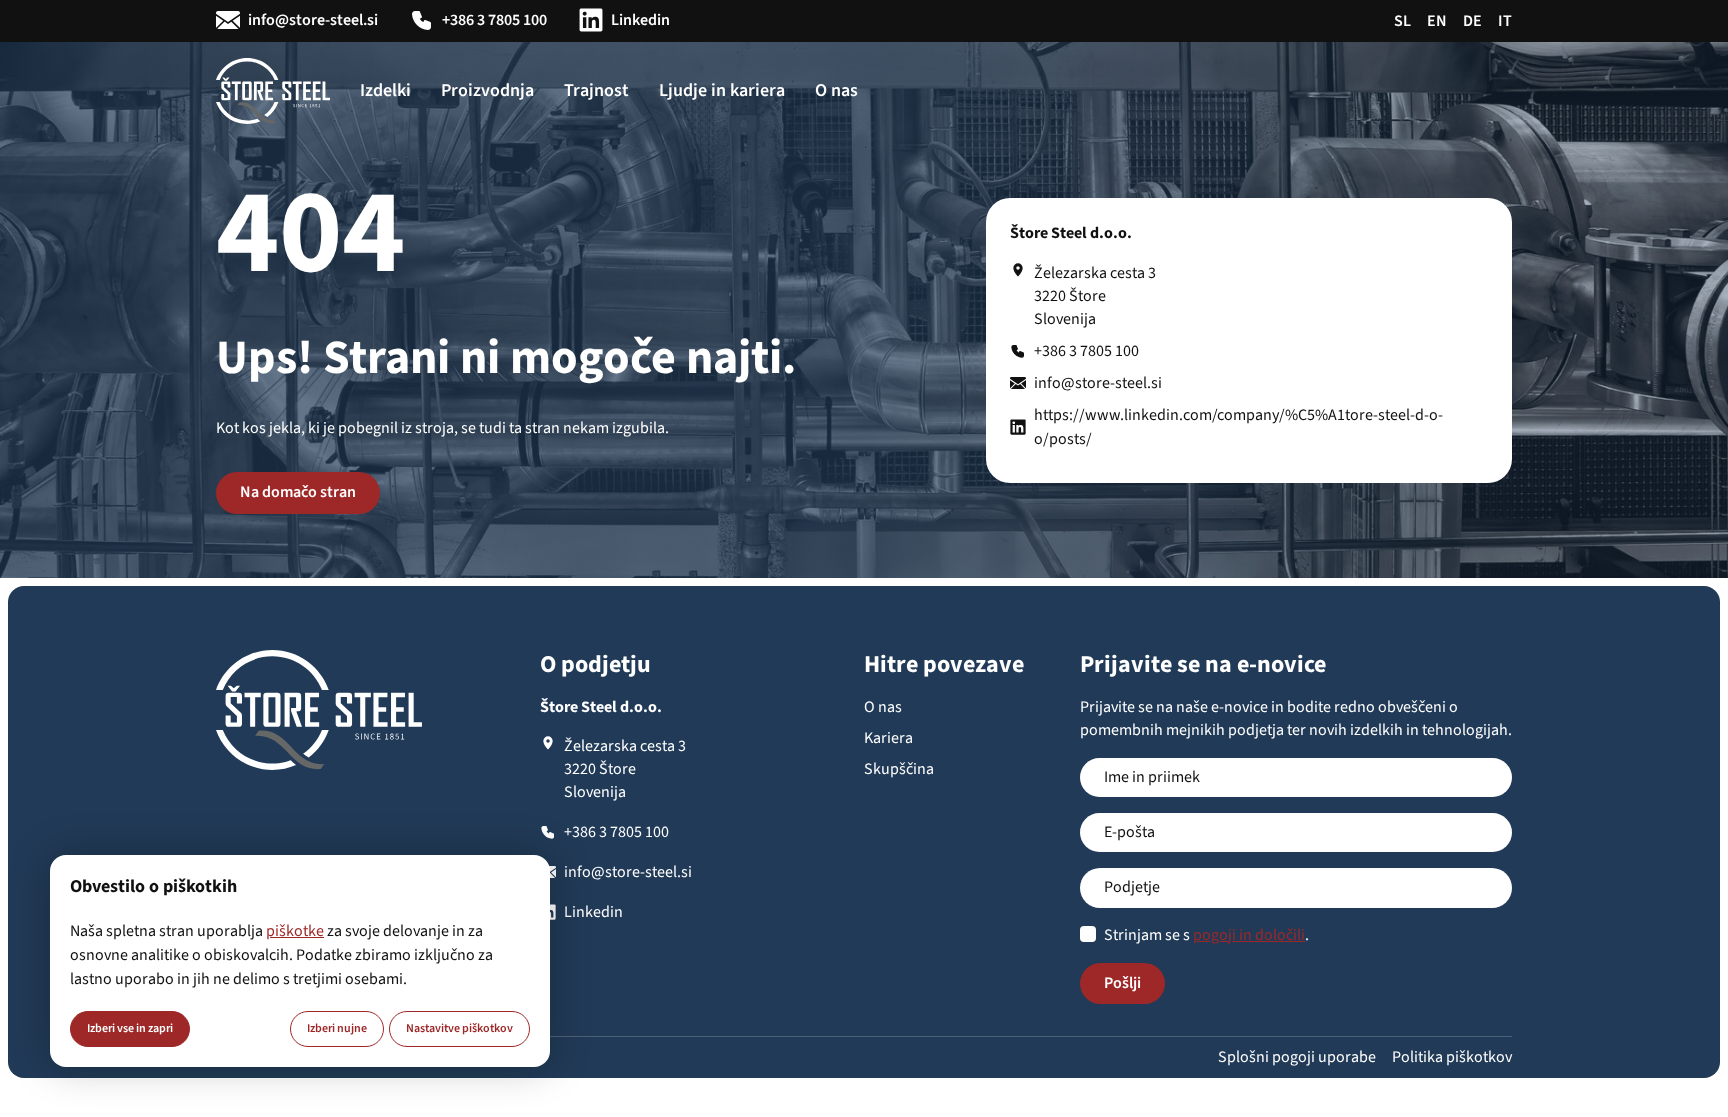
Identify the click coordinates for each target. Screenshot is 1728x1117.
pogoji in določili (1249, 935)
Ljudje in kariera (722, 90)
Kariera (888, 738)
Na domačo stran (298, 492)
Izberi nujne (337, 1028)
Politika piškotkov (1452, 1057)
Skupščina (899, 769)
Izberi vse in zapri (130, 1028)
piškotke (295, 931)
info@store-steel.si (313, 20)
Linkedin (640, 20)
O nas (836, 90)
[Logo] (273, 91)
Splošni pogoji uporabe (1297, 1057)
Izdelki (385, 90)
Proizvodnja (487, 90)
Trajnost (596, 90)
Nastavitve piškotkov (459, 1028)
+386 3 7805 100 (494, 20)
